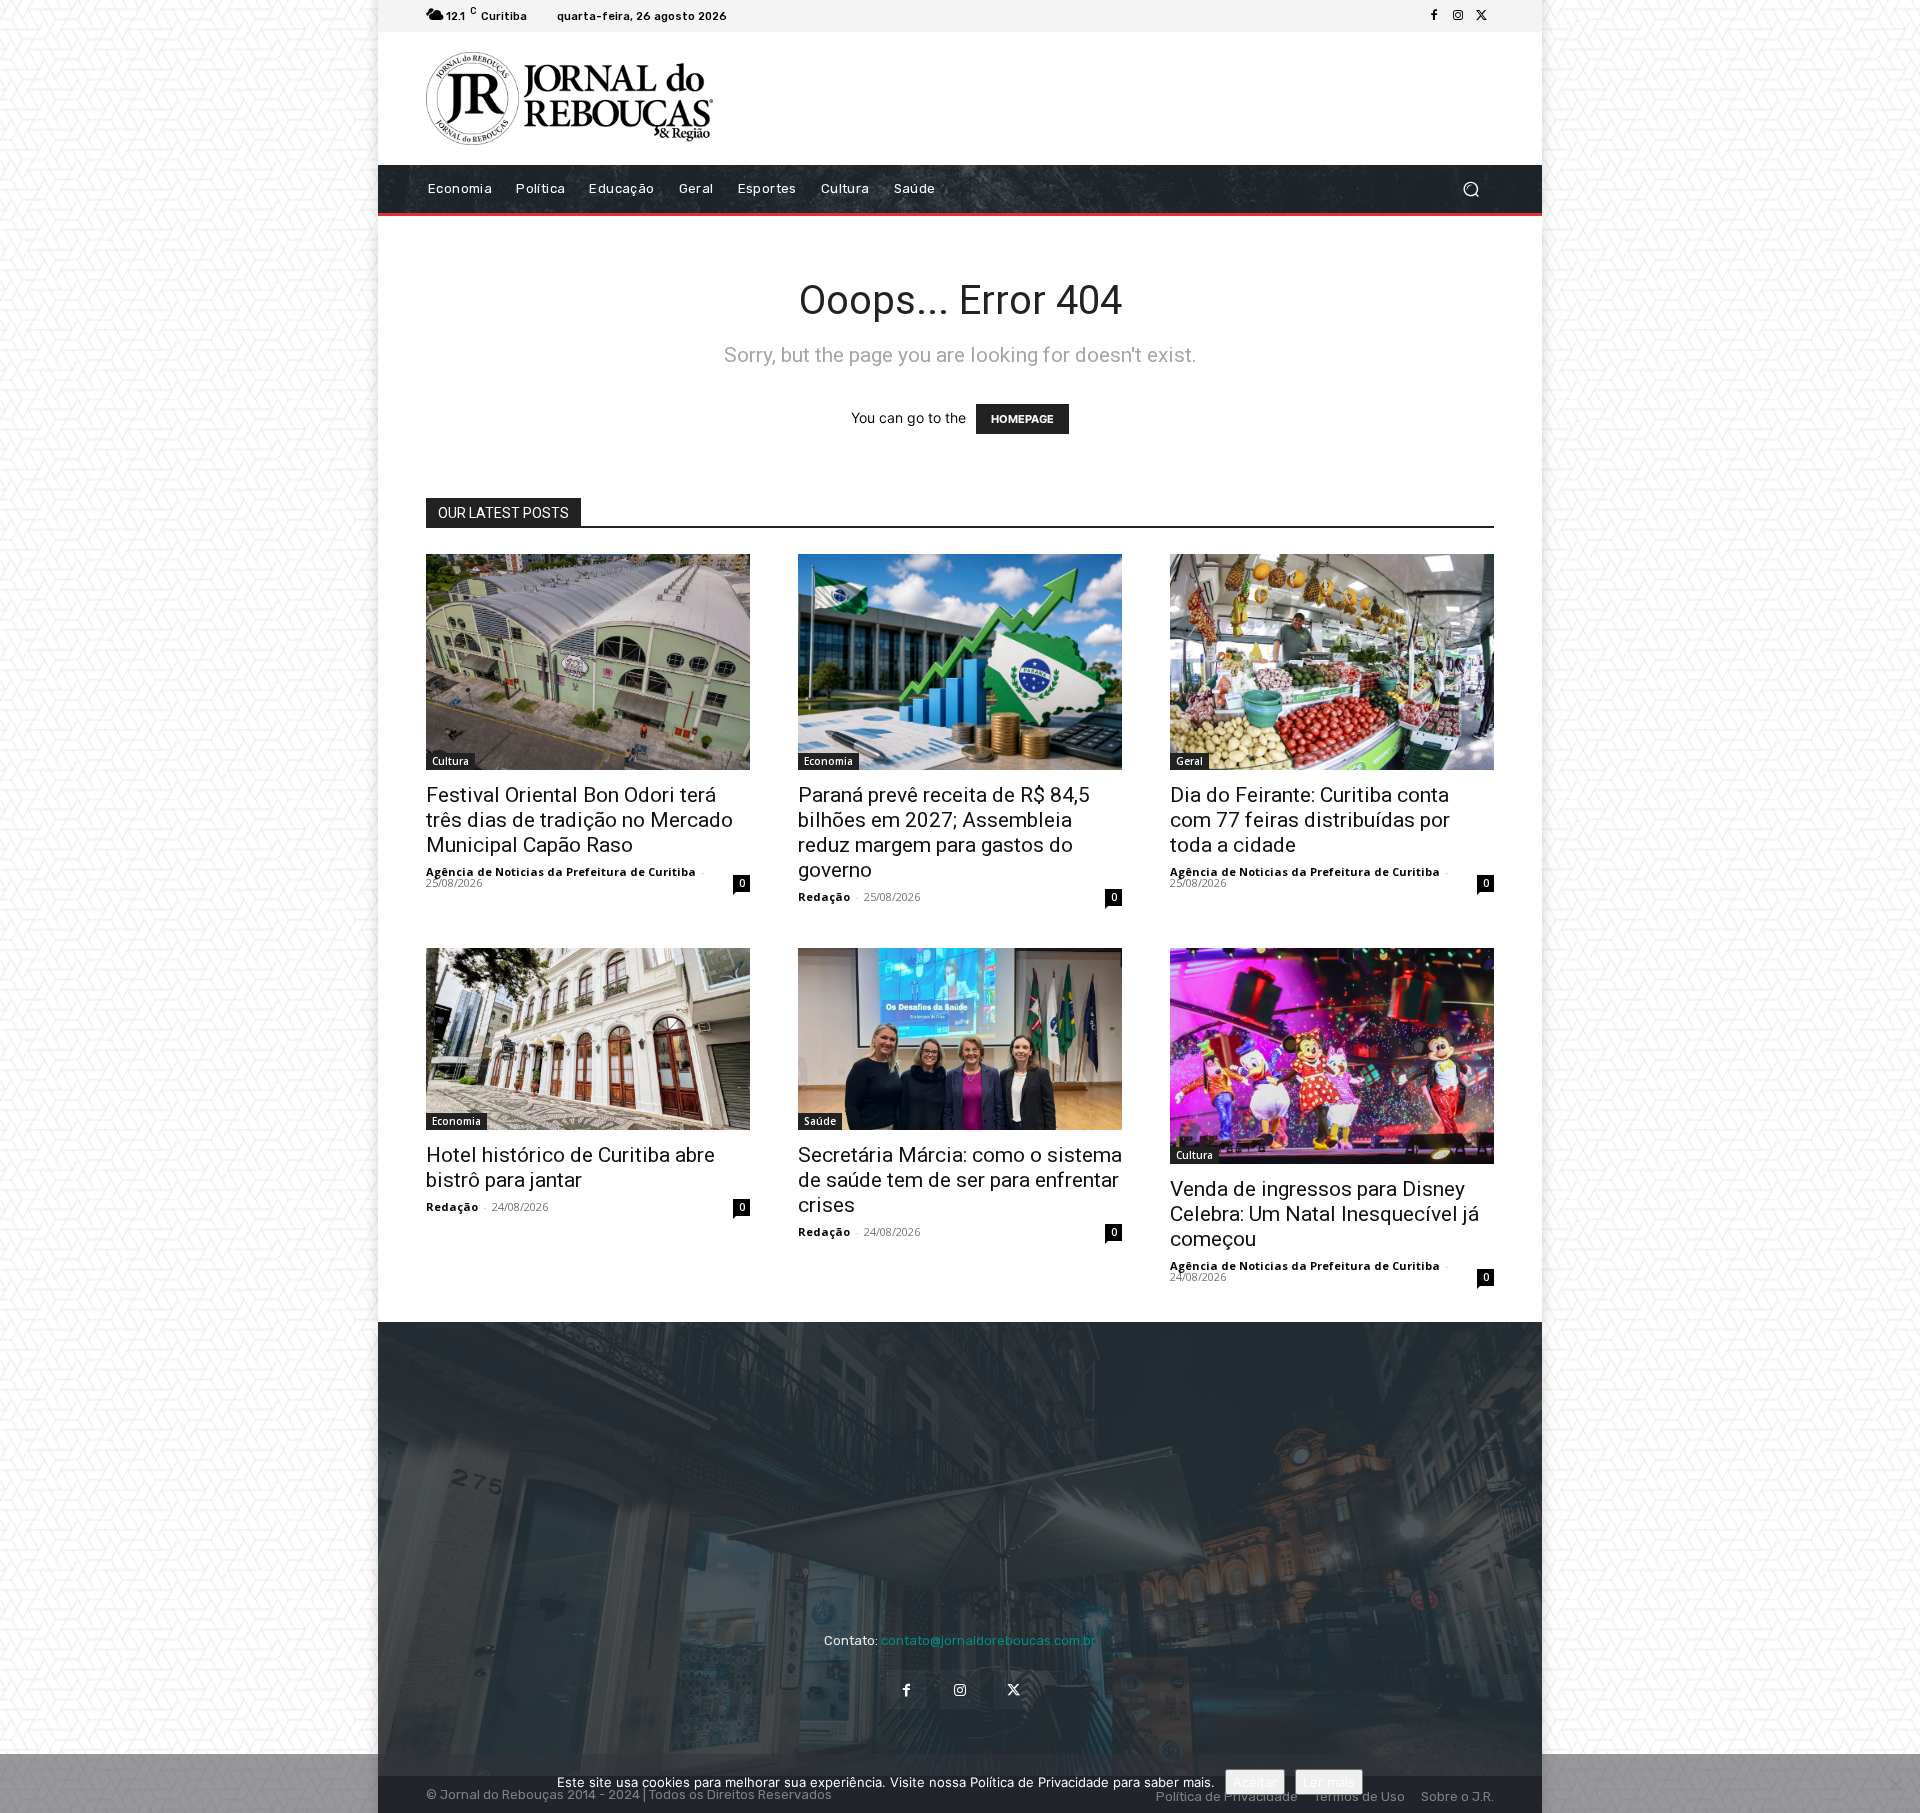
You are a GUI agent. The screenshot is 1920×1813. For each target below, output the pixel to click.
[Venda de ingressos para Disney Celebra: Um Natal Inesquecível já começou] (1332, 1056)
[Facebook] (1434, 16)
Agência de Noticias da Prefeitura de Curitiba (561, 871)
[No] (1895, 1784)
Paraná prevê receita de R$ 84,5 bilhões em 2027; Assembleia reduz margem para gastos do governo (944, 832)
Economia (828, 761)
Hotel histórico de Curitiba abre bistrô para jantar (570, 1167)
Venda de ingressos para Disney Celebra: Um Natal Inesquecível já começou (1324, 1214)
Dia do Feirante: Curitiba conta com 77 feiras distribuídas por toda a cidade (1310, 820)
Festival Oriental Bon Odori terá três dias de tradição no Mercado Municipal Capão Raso (579, 820)
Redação (824, 896)
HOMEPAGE (1022, 419)
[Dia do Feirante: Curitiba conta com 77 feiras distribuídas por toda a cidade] (1332, 662)
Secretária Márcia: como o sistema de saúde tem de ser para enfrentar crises (960, 1180)
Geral (1189, 761)
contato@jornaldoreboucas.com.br (988, 1640)
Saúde (820, 1121)
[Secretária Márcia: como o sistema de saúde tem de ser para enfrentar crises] (960, 1039)
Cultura (450, 761)
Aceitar (1255, 1782)
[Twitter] (1482, 16)
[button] (1470, 188)
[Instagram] (1458, 16)
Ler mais (1329, 1782)
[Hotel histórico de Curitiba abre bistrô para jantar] (588, 1039)
